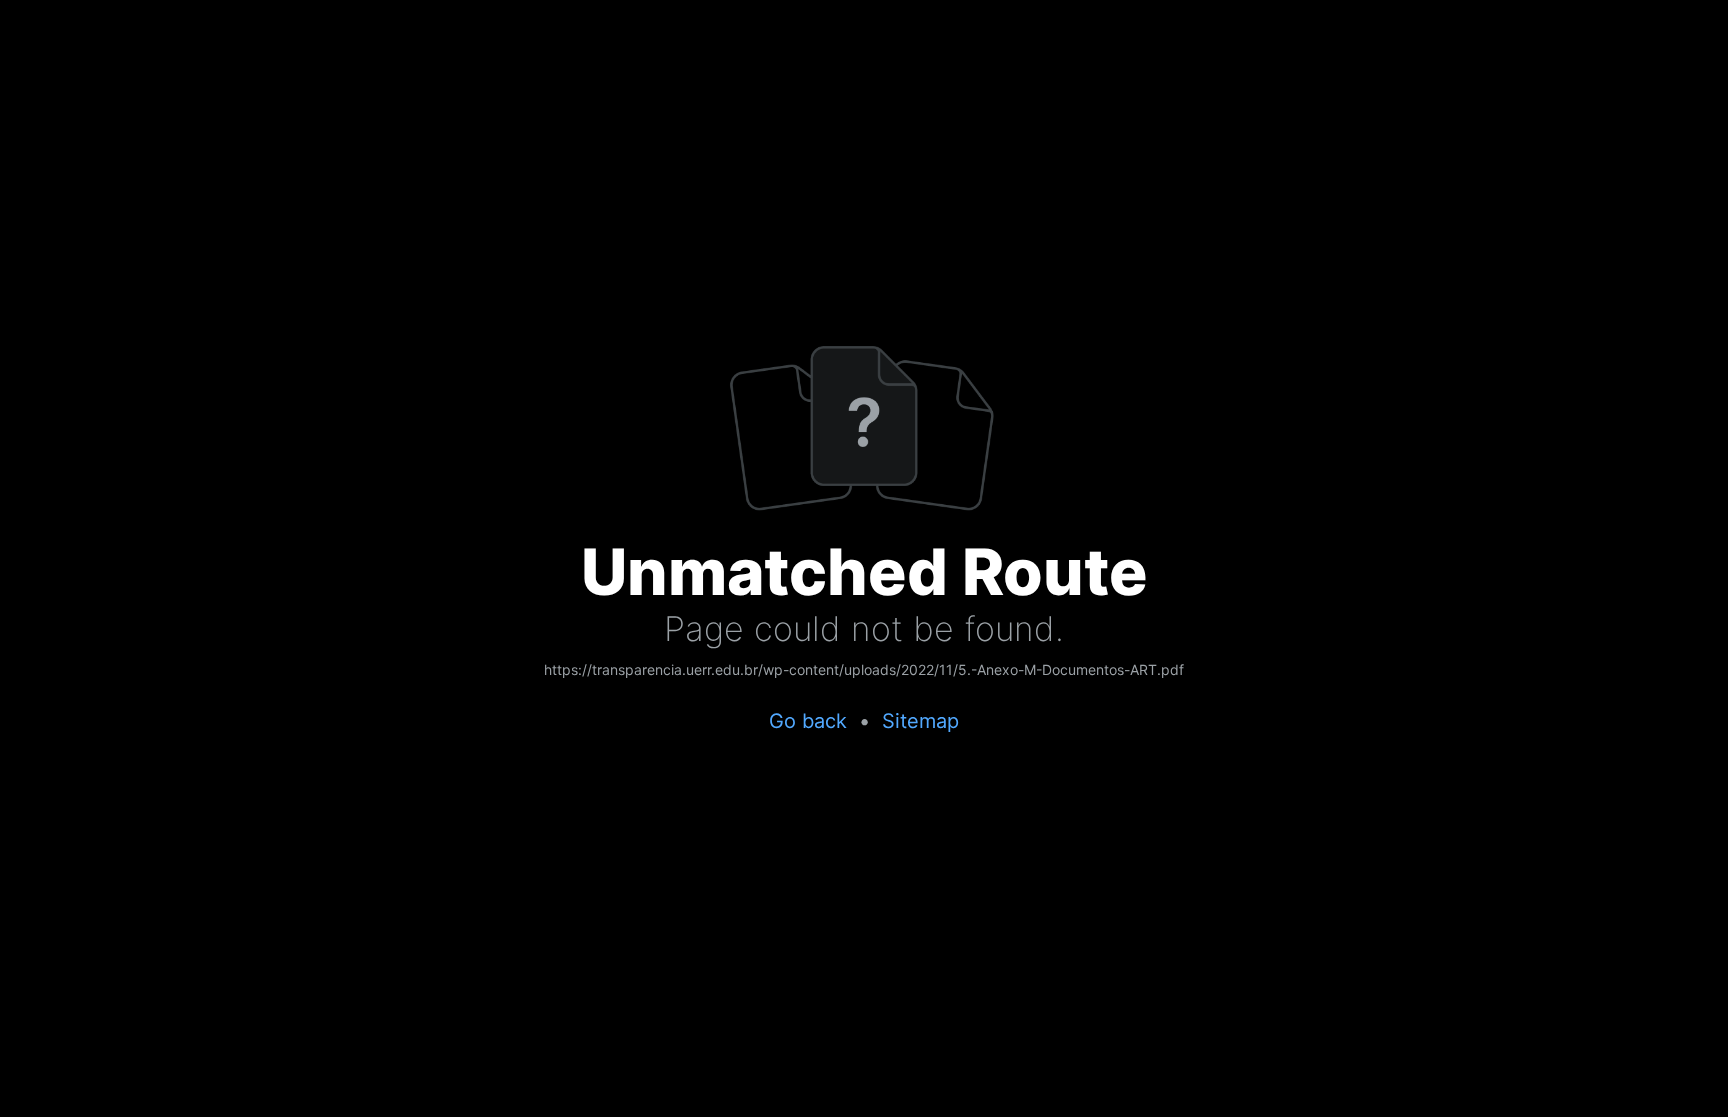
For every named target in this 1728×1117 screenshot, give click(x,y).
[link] (864, 671)
